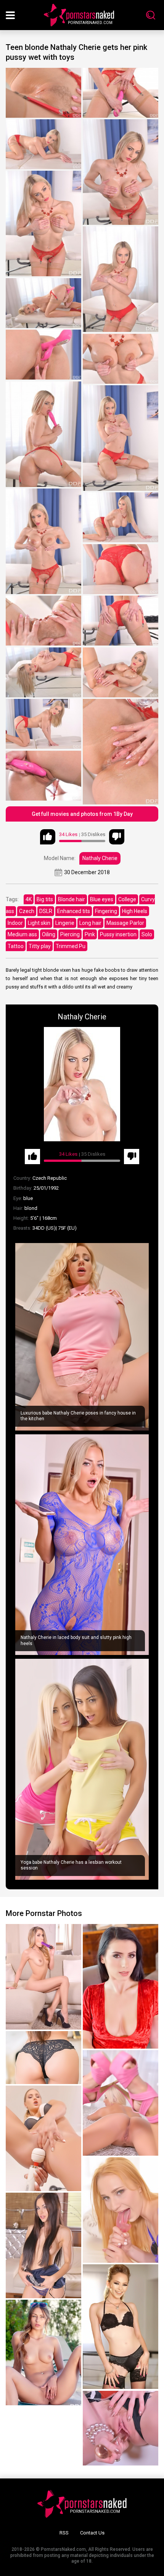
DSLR (46, 911)
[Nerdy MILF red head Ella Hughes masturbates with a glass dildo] (121, 2428)
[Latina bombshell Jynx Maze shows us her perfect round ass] (43, 2058)
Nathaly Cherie (100, 858)
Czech (27, 911)
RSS (64, 2533)
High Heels (135, 911)
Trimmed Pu (71, 946)
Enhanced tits (74, 911)
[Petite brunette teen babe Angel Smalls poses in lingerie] (121, 2327)
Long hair (90, 923)
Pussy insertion (118, 934)
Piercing (70, 934)
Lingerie (65, 923)
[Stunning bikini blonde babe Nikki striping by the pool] (43, 2353)
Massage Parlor (125, 923)
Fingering (106, 911)
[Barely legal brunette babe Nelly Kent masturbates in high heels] (121, 1986)
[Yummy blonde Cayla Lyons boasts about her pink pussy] (121, 2103)
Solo (147, 934)
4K (29, 899)
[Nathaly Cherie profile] (82, 1084)
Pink (90, 934)
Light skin (39, 923)
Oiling (49, 934)
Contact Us (92, 2533)
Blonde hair (72, 899)
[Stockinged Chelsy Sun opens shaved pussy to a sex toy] (121, 2210)
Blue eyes (102, 899)
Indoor (15, 923)
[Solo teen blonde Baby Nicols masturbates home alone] (43, 1977)
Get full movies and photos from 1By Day (82, 814)
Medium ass (22, 934)
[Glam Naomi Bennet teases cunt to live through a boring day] (43, 2138)
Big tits (45, 899)
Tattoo (16, 946)
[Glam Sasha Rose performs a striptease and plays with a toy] (43, 2245)
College (127, 899)
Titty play (40, 946)
